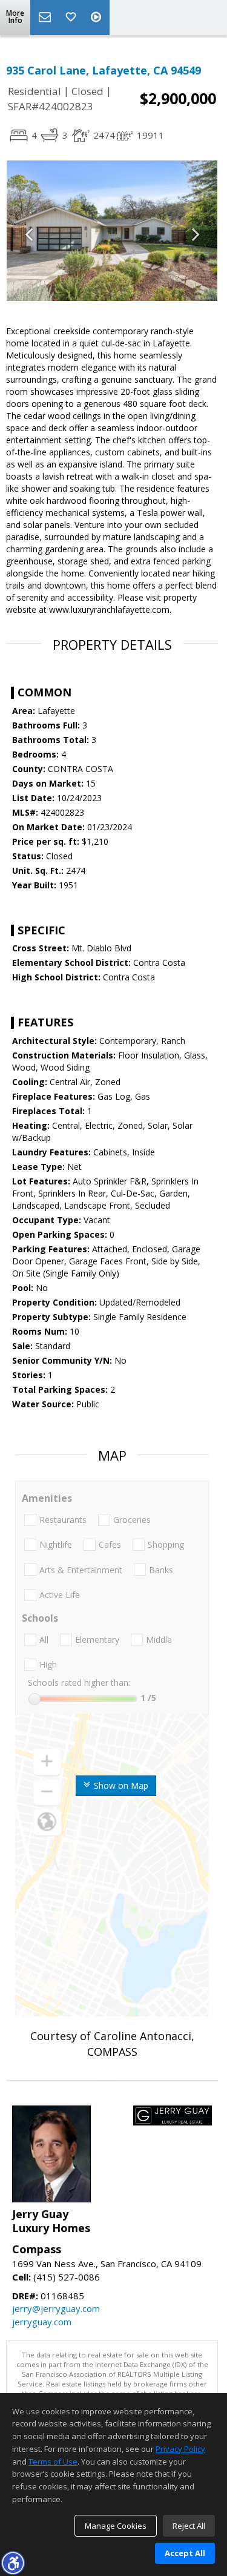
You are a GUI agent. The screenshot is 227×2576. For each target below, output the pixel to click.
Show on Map (120, 1785)
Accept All (185, 2553)
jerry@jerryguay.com (56, 2308)
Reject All (189, 2526)
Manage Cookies (116, 2526)
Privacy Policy (180, 2449)
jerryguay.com (42, 2322)
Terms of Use (53, 2462)
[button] (13, 2563)
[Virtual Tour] (97, 18)
